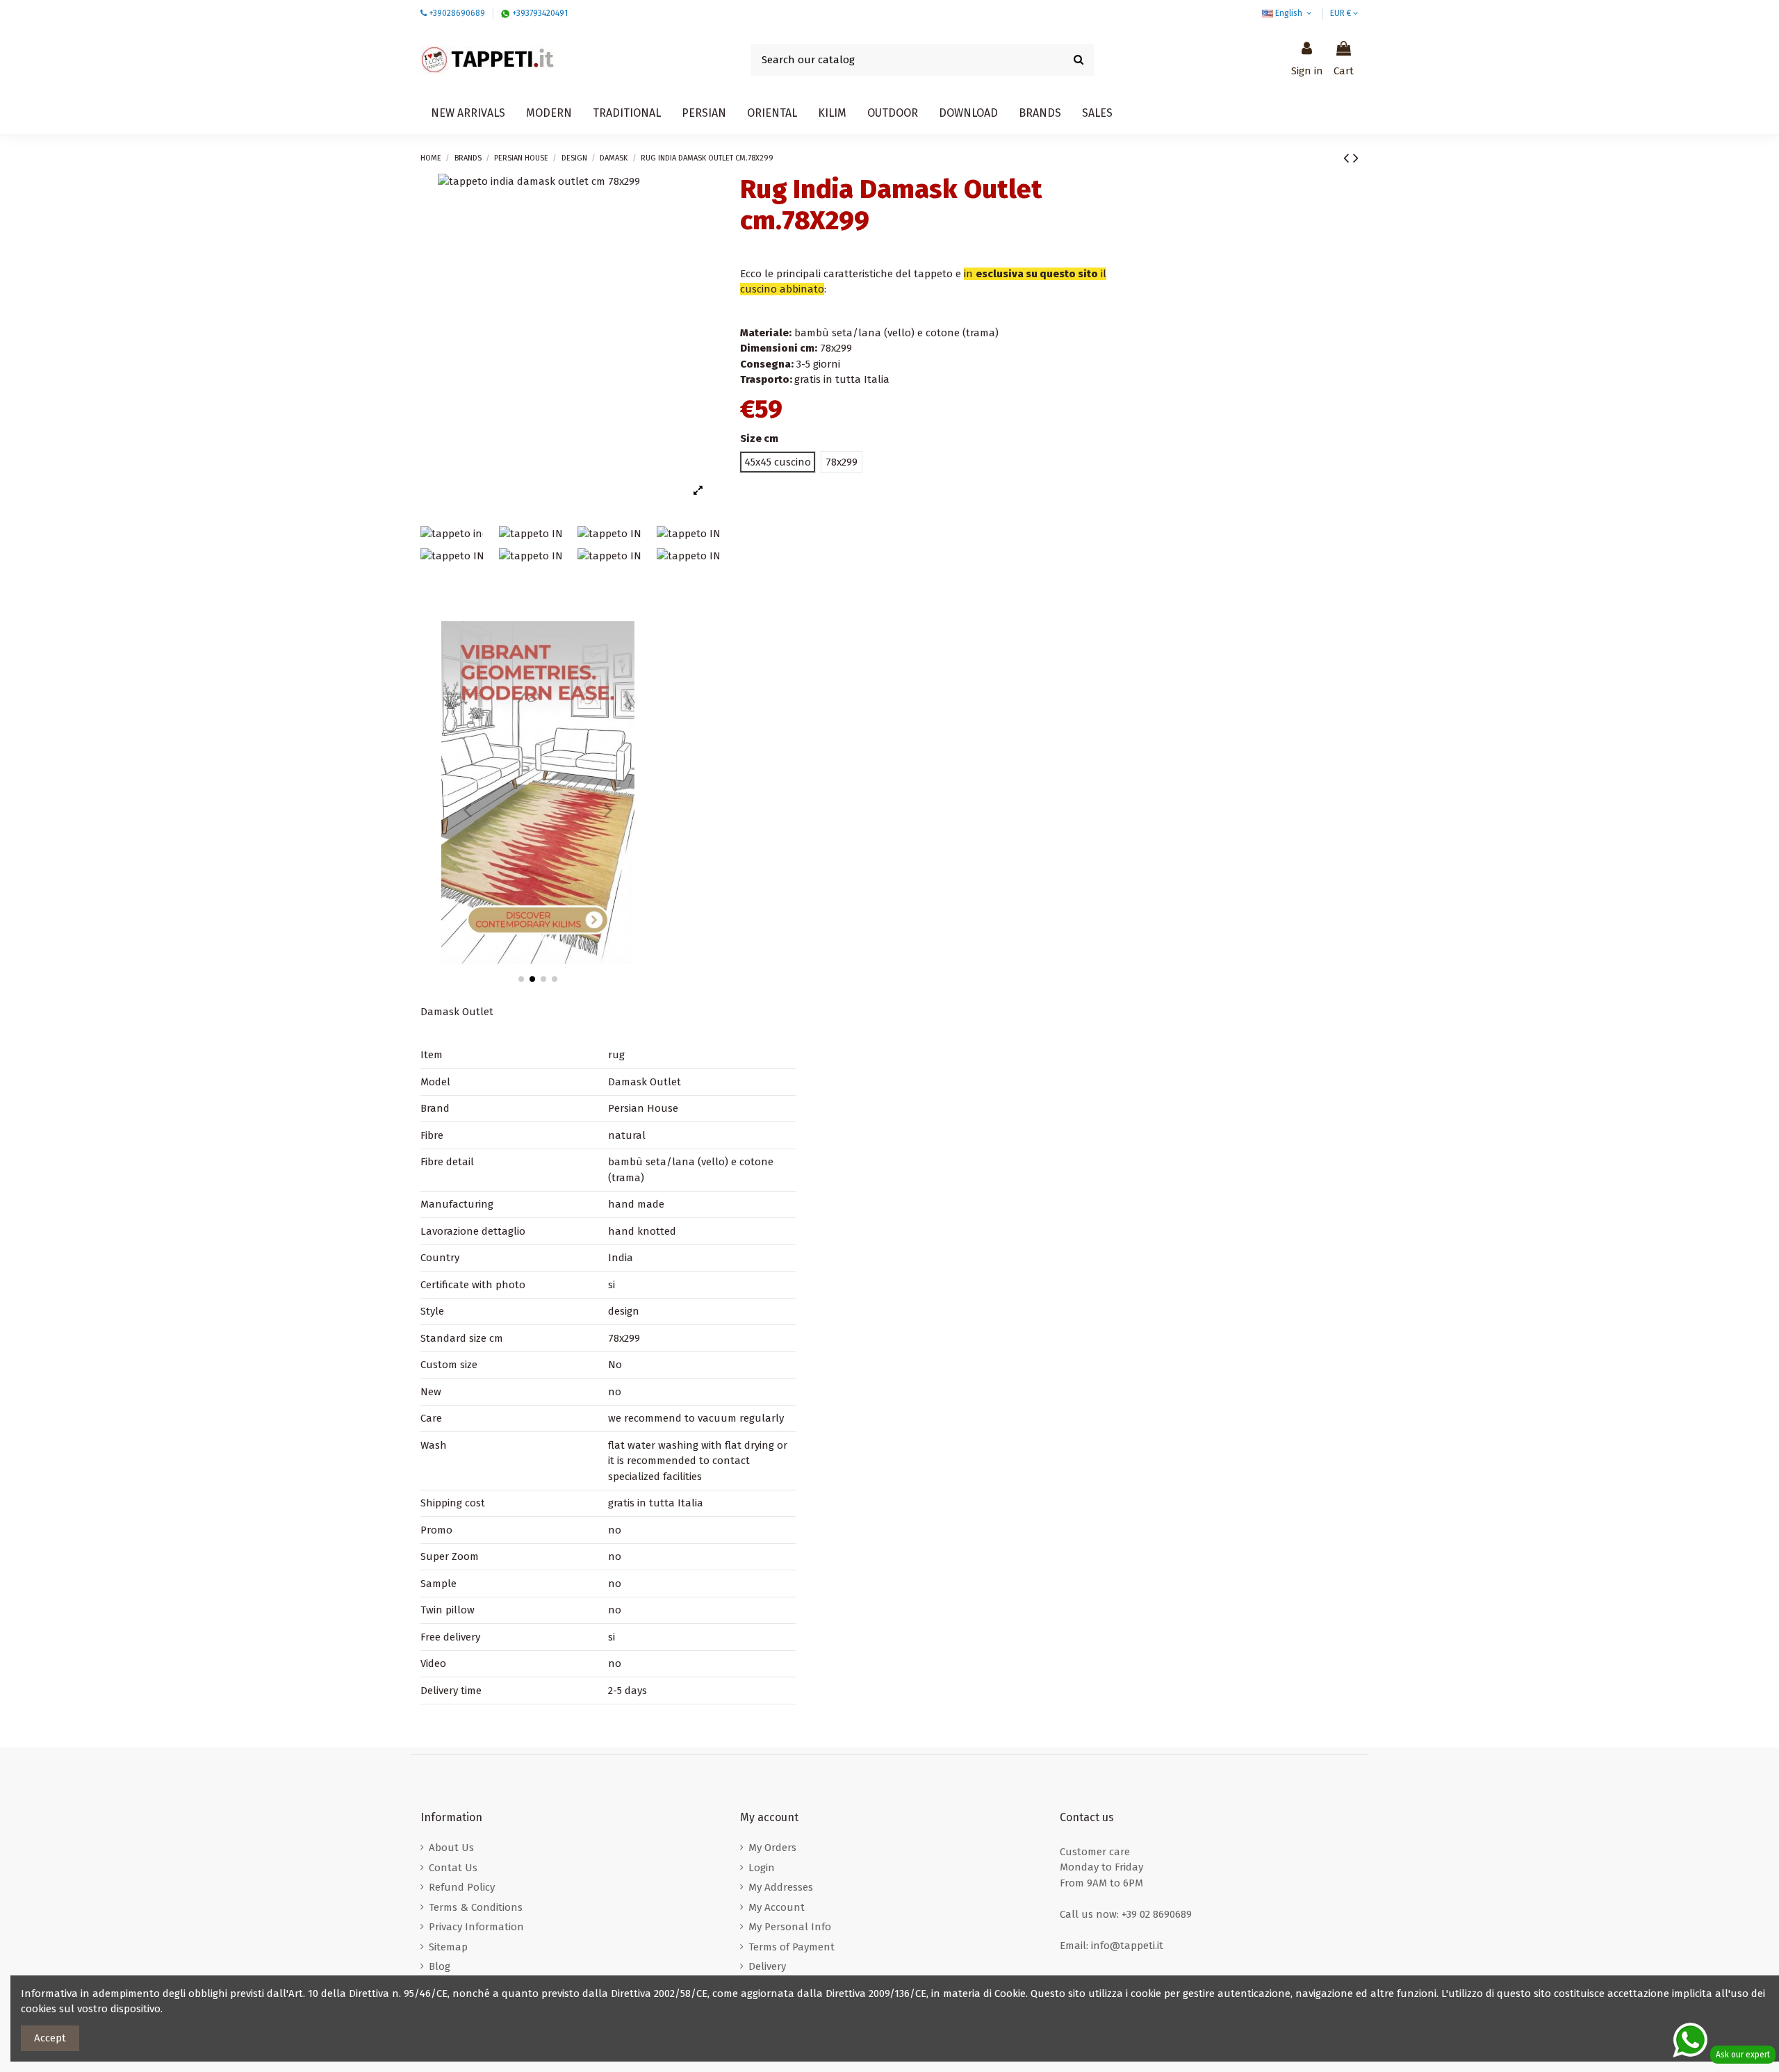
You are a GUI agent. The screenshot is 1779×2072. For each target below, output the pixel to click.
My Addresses (781, 1887)
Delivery (767, 1966)
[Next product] (1356, 158)
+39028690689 (457, 13)
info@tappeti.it (1127, 1946)
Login (762, 1868)
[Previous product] (1348, 158)
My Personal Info (790, 1927)
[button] (968, 113)
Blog (440, 1966)
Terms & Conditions (476, 1907)
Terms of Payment (792, 1947)
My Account (777, 1907)
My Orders (772, 1848)
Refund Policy (462, 1887)
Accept (50, 2038)
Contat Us (453, 1868)
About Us (451, 1848)
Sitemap (448, 1947)
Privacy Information (476, 1927)
